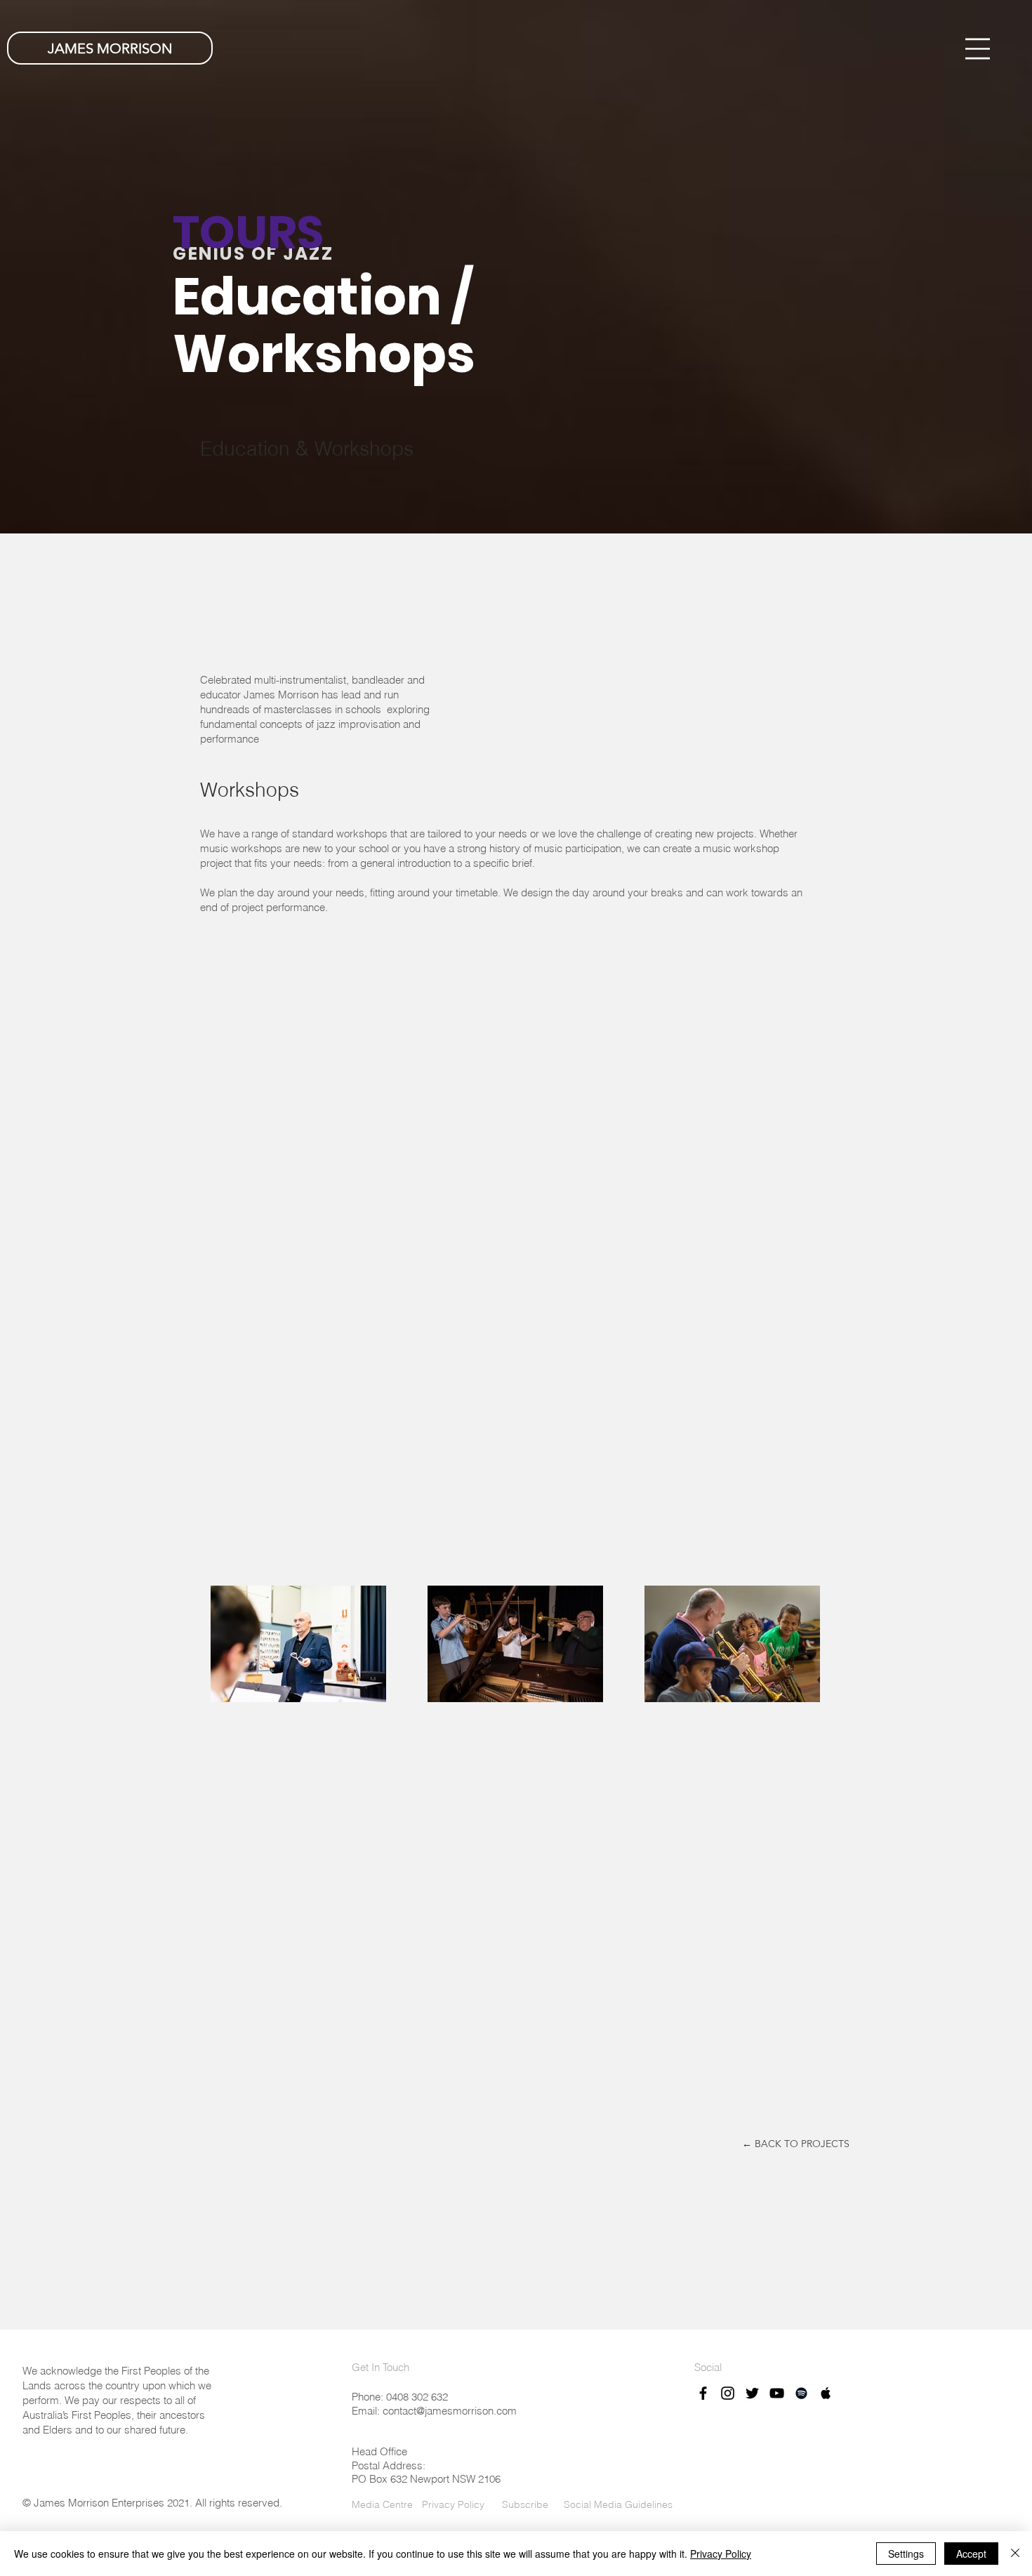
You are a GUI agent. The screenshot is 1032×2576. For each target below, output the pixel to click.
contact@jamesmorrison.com (450, 2411)
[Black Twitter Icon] (752, 2393)
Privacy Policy (453, 2504)
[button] (978, 49)
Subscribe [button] (524, 2504)
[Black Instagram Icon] (728, 2393)
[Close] (1015, 2554)
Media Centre (382, 2504)
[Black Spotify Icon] (801, 2393)
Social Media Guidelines (618, 2504)
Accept (971, 2554)
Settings (906, 2554)
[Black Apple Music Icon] (826, 2393)
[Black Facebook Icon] (703, 2393)
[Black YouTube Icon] (777, 2393)
